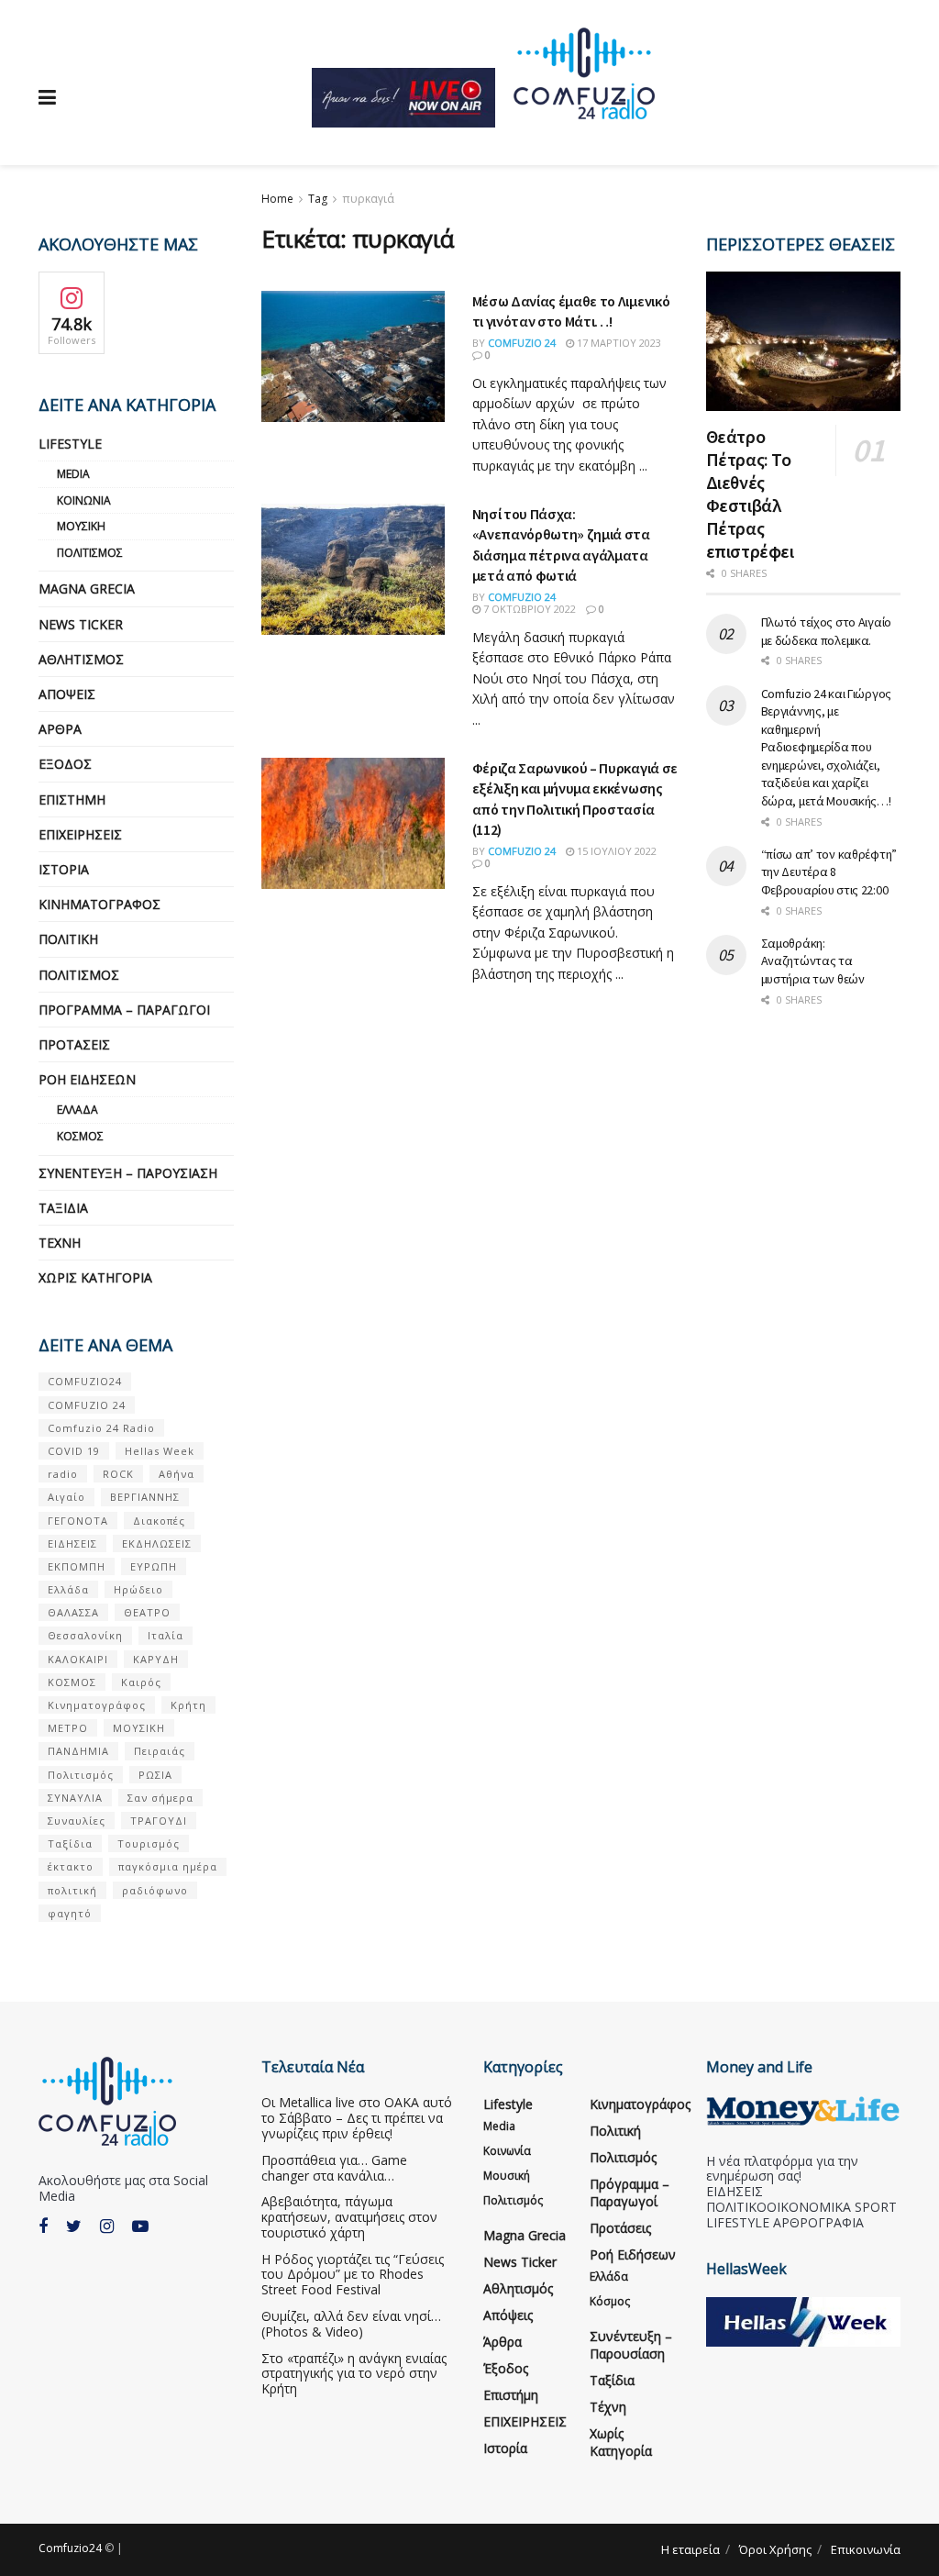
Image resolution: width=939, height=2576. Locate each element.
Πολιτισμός (90, 553)
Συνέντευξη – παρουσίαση (128, 1173)
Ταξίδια (63, 1208)
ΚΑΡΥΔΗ (156, 1659)
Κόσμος (80, 1136)
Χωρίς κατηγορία (95, 1277)
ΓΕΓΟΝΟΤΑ (78, 1521)
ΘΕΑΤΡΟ (147, 1612)
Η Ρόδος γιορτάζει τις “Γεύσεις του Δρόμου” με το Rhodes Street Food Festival (353, 2275)
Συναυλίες (77, 1821)
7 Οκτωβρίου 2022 (528, 609)
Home (277, 199)
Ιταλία (166, 1635)
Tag (318, 199)
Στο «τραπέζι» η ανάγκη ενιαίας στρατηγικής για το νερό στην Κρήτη (354, 2374)
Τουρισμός (149, 1843)
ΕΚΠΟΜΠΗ (77, 1566)
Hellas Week (160, 1451)
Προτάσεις (74, 1044)
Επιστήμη (72, 799)
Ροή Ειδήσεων (87, 1079)
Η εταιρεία (690, 2549)
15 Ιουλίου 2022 (615, 851)
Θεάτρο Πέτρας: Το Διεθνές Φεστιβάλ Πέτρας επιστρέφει (750, 494)
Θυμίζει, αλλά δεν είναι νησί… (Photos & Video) (351, 2324)
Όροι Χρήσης (775, 2549)
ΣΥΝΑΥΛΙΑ (75, 1798)
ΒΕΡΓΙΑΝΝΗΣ (145, 1497)
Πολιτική (68, 939)
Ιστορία (64, 869)
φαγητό (70, 1913)
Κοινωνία (84, 500)
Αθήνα (177, 1474)
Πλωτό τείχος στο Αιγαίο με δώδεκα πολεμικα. (827, 631)
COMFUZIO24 (85, 1381)
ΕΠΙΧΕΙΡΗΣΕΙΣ (80, 834)
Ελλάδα (77, 1110)
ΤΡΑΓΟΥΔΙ (159, 1821)
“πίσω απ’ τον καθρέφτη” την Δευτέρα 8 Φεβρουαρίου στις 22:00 (829, 872)
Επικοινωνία (866, 2549)
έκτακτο (71, 1866)
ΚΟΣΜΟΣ (72, 1682)
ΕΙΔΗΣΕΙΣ (72, 1543)
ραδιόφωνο (155, 1890)
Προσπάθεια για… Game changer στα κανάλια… (334, 2168)
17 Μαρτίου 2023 (618, 343)
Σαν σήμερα (160, 1798)
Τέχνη (60, 1243)
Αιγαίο (66, 1497)
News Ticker (81, 624)
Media (73, 474)
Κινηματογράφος (99, 904)
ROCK (118, 1474)
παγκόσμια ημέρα (168, 1866)
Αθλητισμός (81, 659)
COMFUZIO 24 (87, 1405)
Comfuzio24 (70, 2548)
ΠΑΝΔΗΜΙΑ (78, 1751)
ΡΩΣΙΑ (155, 1775)
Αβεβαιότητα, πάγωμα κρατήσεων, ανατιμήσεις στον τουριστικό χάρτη (349, 2217)
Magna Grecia (87, 588)
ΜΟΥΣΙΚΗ (139, 1728)
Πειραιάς (160, 1751)
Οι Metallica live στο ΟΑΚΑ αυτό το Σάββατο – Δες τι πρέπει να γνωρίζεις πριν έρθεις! (357, 2118)
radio (63, 1474)
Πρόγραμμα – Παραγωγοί (124, 1010)
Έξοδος (65, 764)
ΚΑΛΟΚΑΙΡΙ (78, 1659)
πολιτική (72, 1890)
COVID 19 (74, 1451)
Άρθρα (60, 729)
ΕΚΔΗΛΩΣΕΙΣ (157, 1543)
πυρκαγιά (368, 199)
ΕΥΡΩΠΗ (154, 1566)
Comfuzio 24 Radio (101, 1428)
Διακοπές (159, 1521)
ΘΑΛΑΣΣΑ (73, 1612)
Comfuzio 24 (522, 343)
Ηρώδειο (138, 1589)
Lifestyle (70, 444)
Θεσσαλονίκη (85, 1635)
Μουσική (81, 526)
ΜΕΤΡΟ (68, 1728)
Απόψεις (67, 694)
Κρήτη (188, 1705)
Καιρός (141, 1682)
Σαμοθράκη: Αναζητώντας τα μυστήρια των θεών (813, 961)
